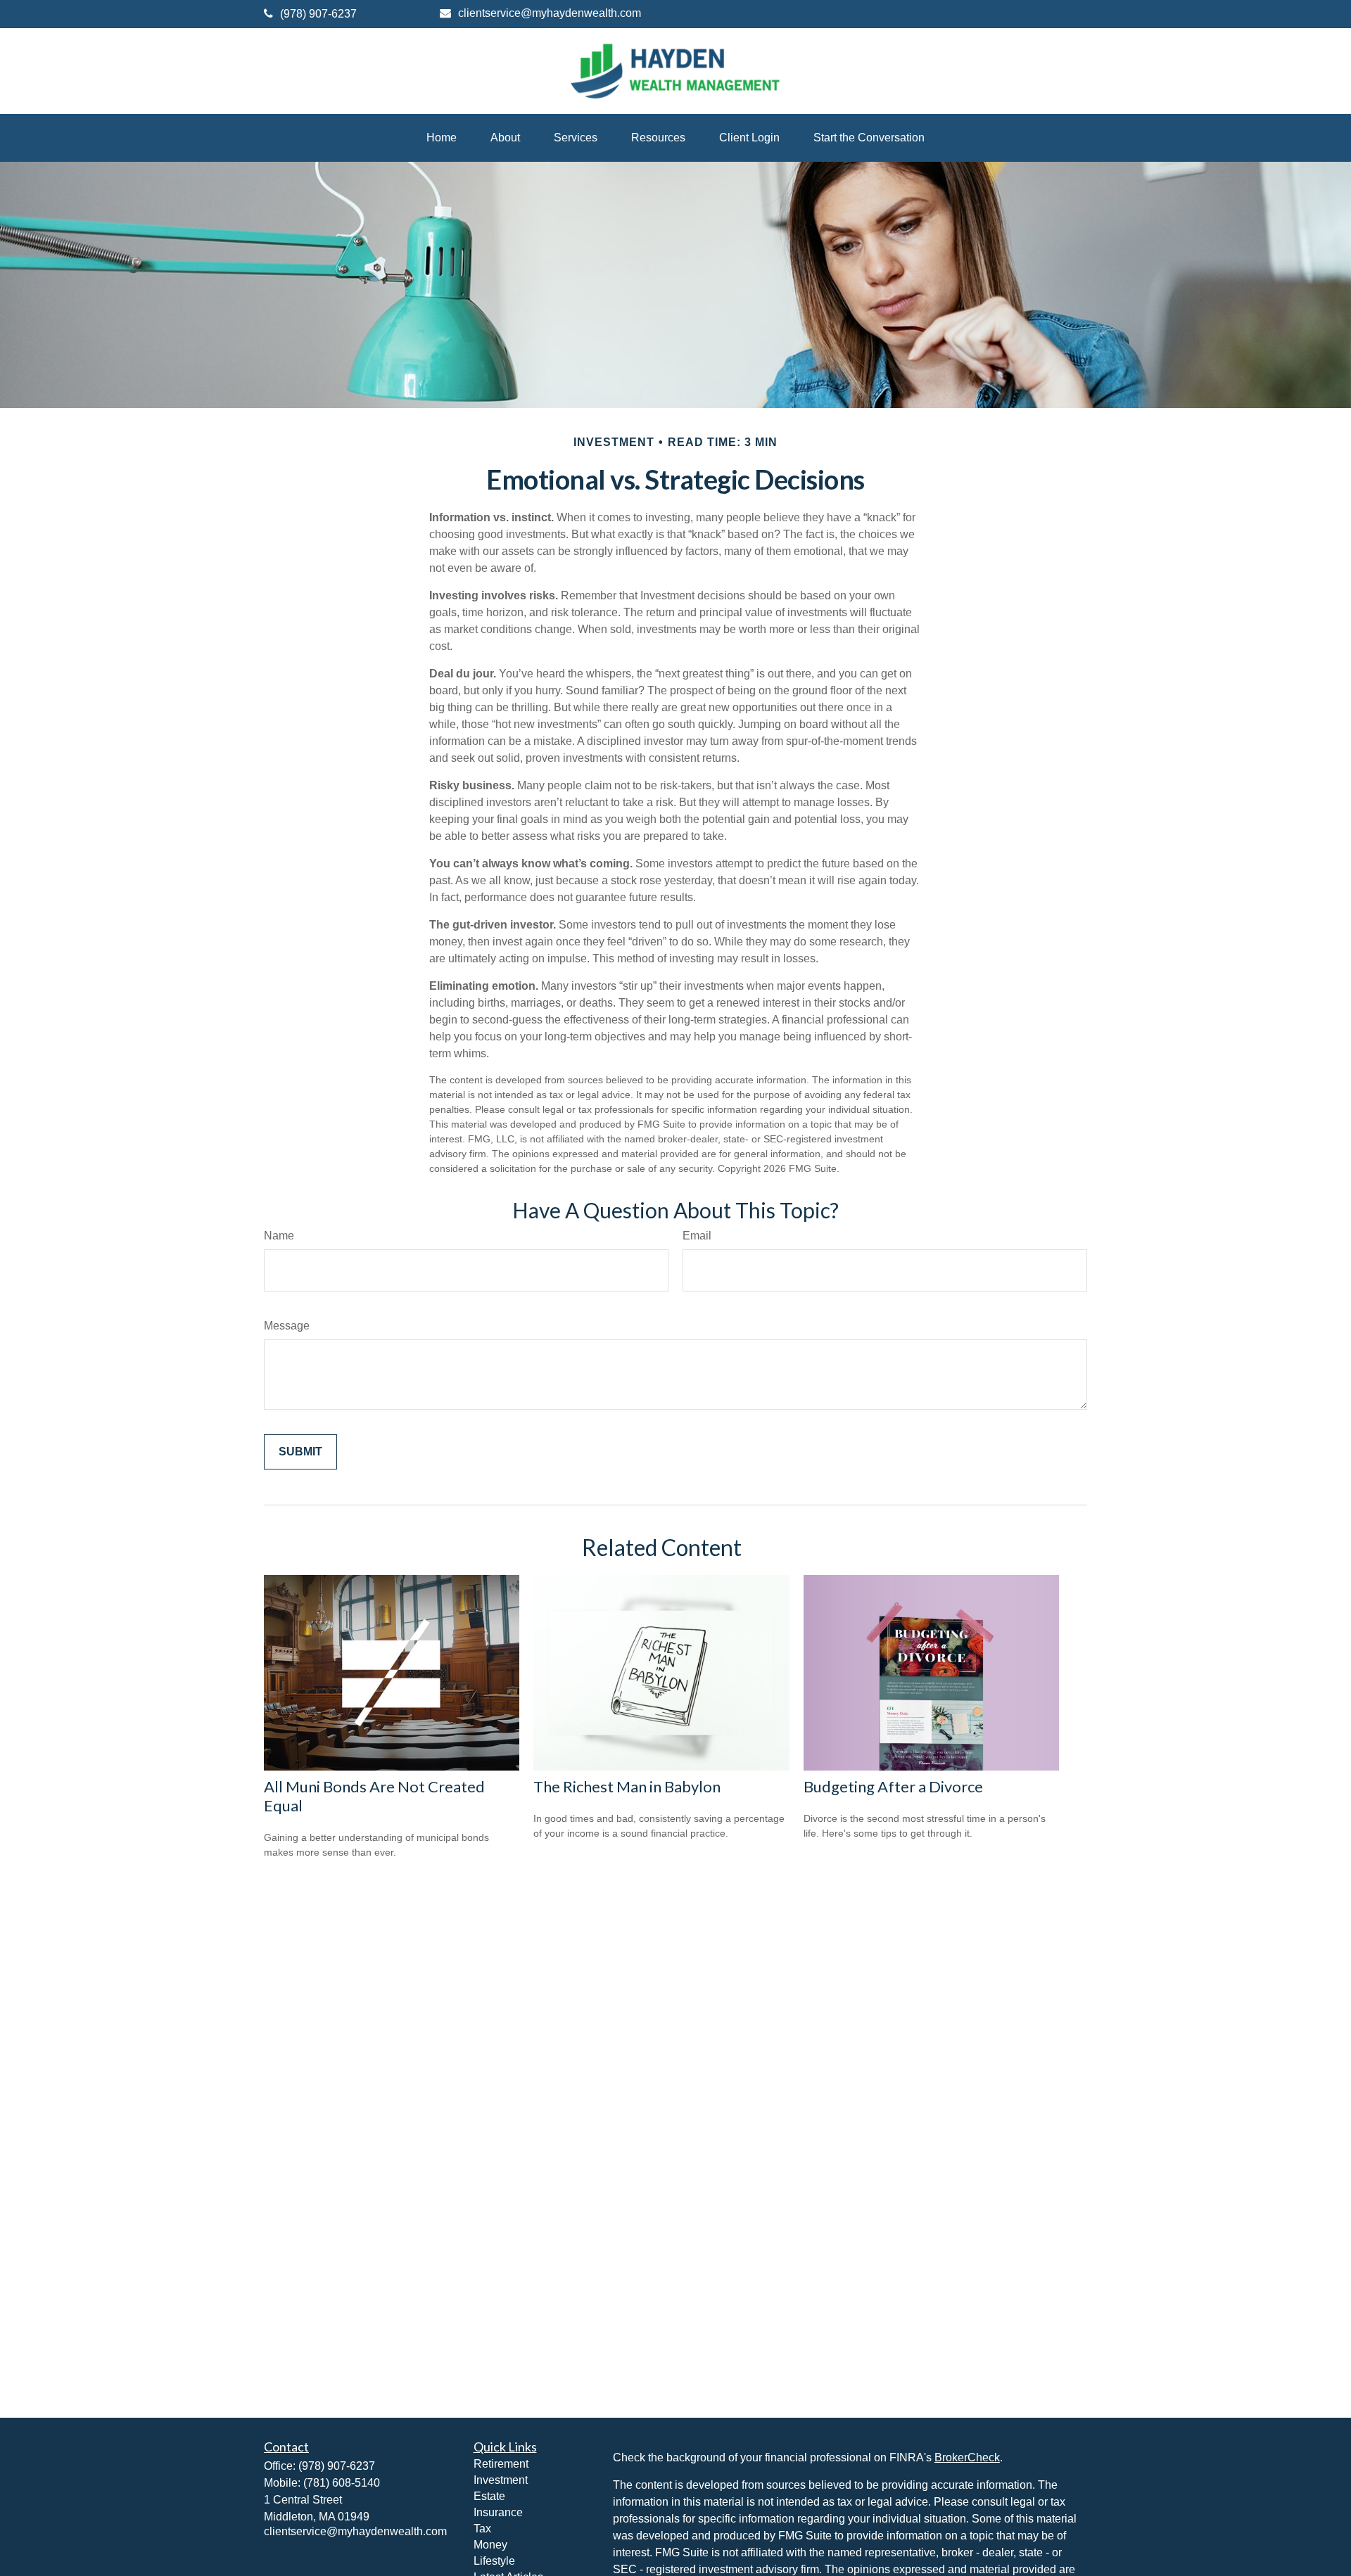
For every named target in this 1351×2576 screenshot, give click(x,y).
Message (287, 1326)
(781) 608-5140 (342, 2483)
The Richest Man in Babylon (627, 1786)
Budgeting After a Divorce (893, 1786)
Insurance (498, 2512)
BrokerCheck (967, 2457)
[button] (442, 138)
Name (279, 1236)
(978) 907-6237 (318, 14)
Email (697, 1236)
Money (490, 2545)
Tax (482, 2529)
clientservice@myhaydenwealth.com (550, 13)
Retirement (501, 2464)
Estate (489, 2496)
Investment (501, 2480)
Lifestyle (494, 2561)
